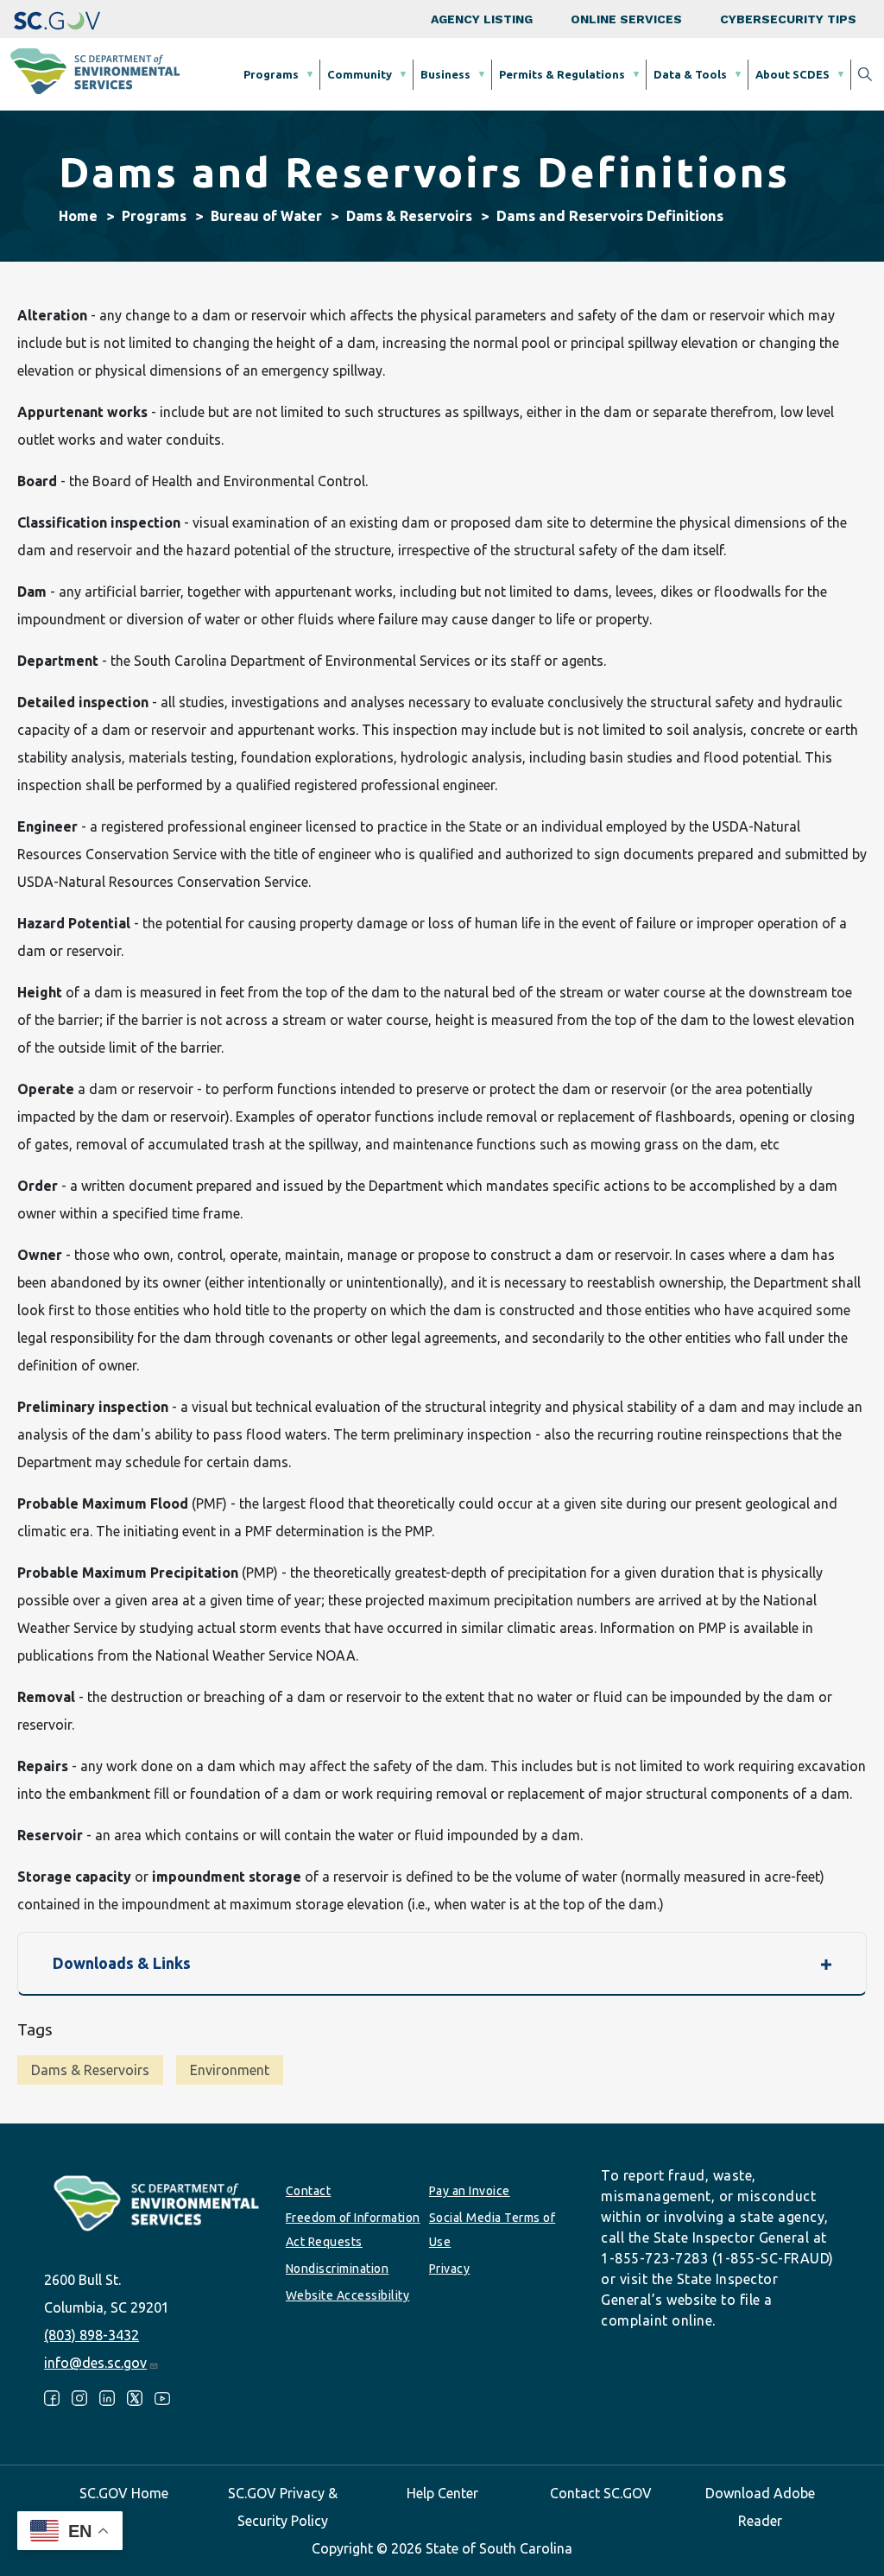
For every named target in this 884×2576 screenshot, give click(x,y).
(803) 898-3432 (92, 2335)
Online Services (626, 19)
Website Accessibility (348, 2295)
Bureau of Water (266, 216)
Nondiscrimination (338, 2269)
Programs (271, 74)
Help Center (442, 2493)
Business (445, 74)
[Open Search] (865, 74)
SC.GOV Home (124, 2493)
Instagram (79, 2398)
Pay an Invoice (470, 2191)
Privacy (450, 2269)
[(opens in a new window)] (57, 19)
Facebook (52, 2398)
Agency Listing (482, 19)
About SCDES (792, 74)
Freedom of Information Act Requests (353, 2230)
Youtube (162, 2398)
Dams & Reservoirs (409, 216)
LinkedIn (107, 2398)
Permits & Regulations (562, 74)
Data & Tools (690, 74)
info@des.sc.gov (95, 2363)
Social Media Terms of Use (493, 2230)
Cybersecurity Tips (788, 19)
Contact (309, 2191)
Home (78, 216)
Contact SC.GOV (601, 2493)
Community (360, 74)
